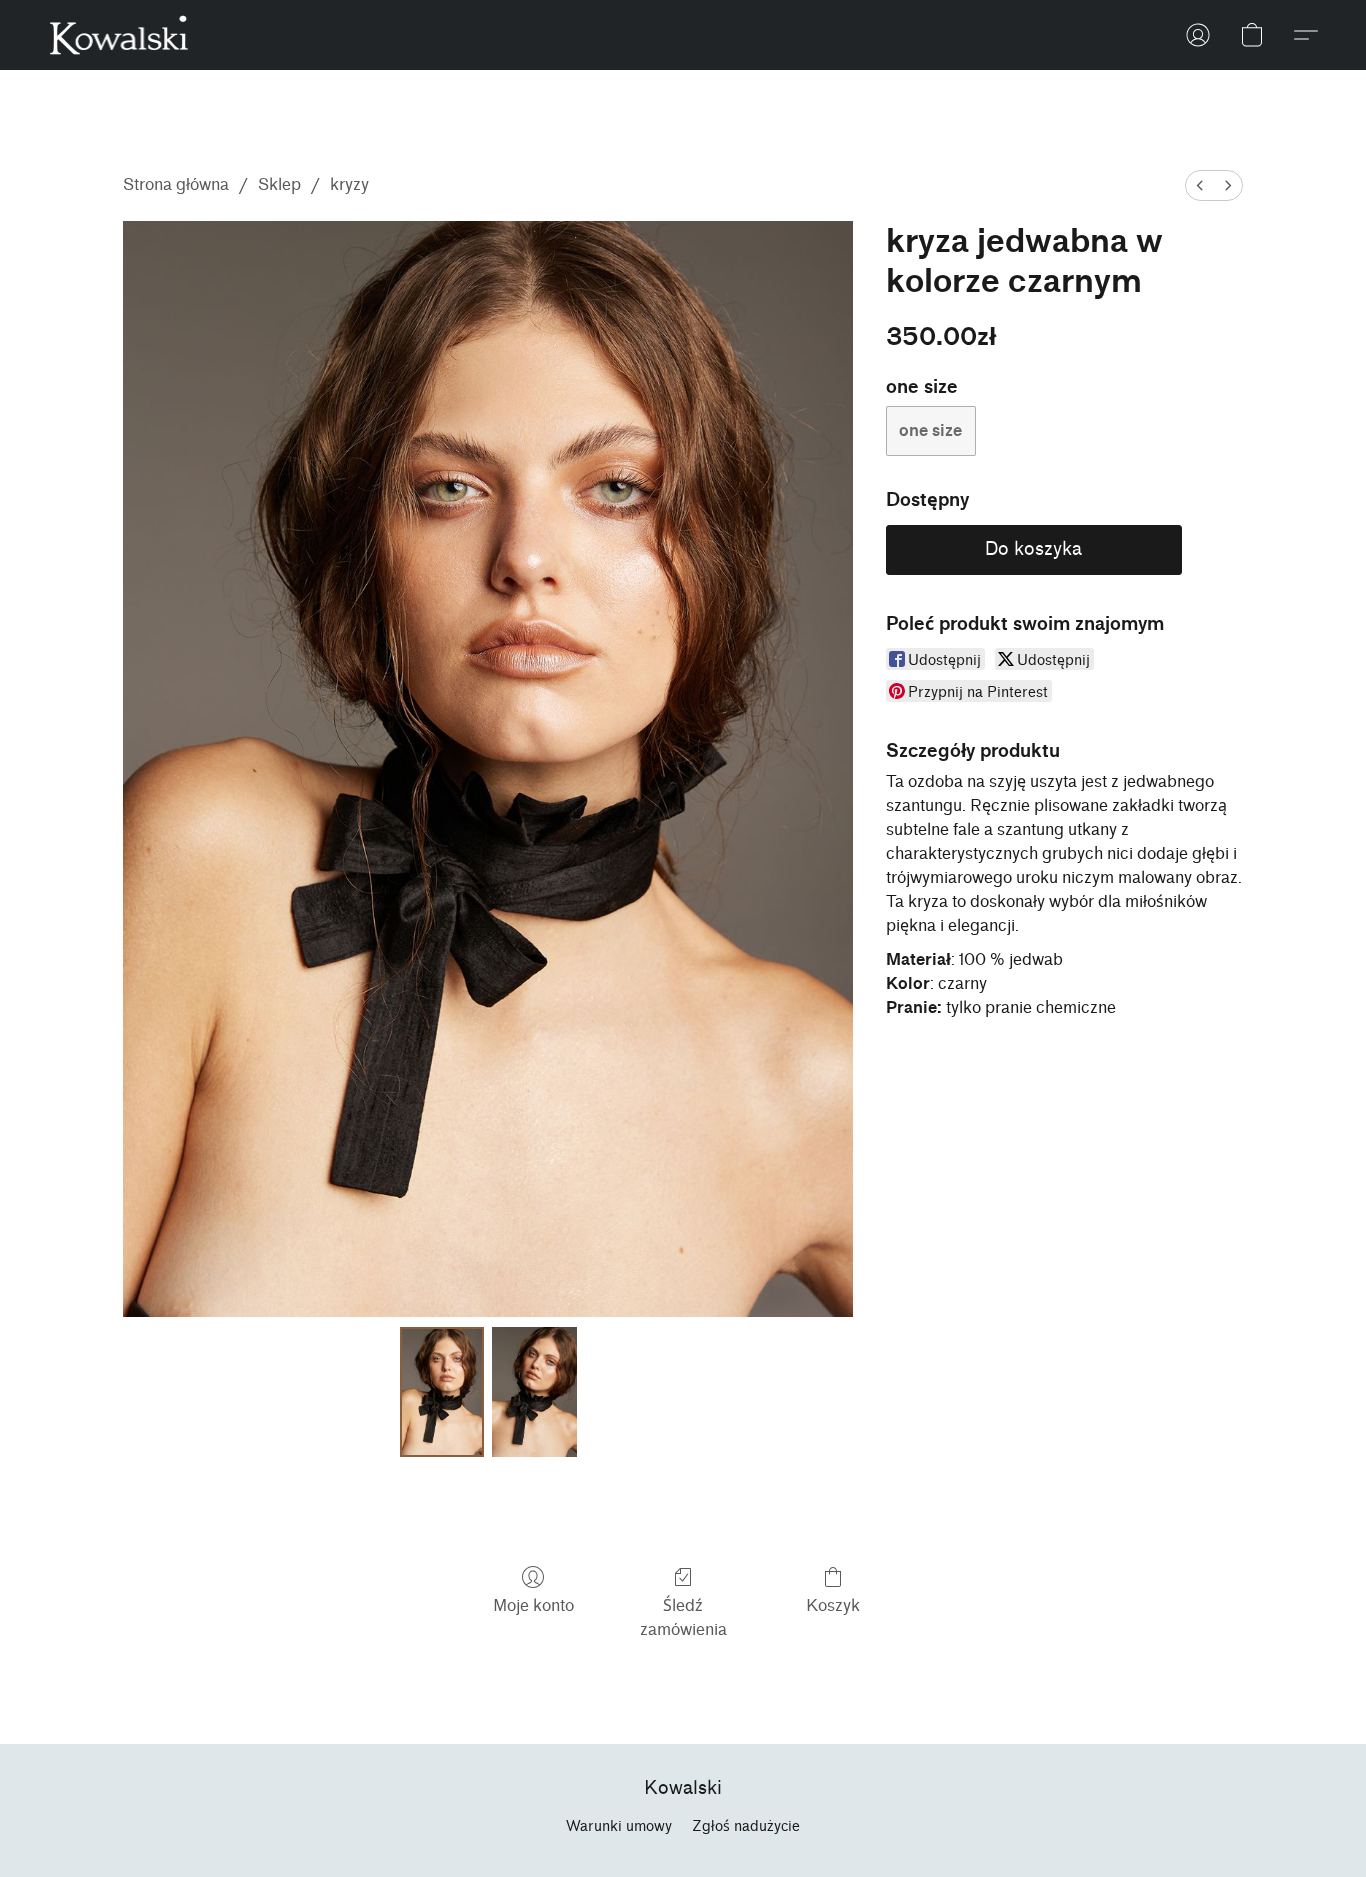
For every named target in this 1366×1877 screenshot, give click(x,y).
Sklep (279, 184)
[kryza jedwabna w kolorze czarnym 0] (442, 1392)
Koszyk (833, 1605)
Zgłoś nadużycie (746, 1826)
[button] (119, 35)
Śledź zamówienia (683, 1617)
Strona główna (176, 184)
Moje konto (533, 1605)
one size (930, 430)
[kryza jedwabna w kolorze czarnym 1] (534, 1392)
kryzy (349, 184)
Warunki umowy (619, 1826)
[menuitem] (1200, 185)
